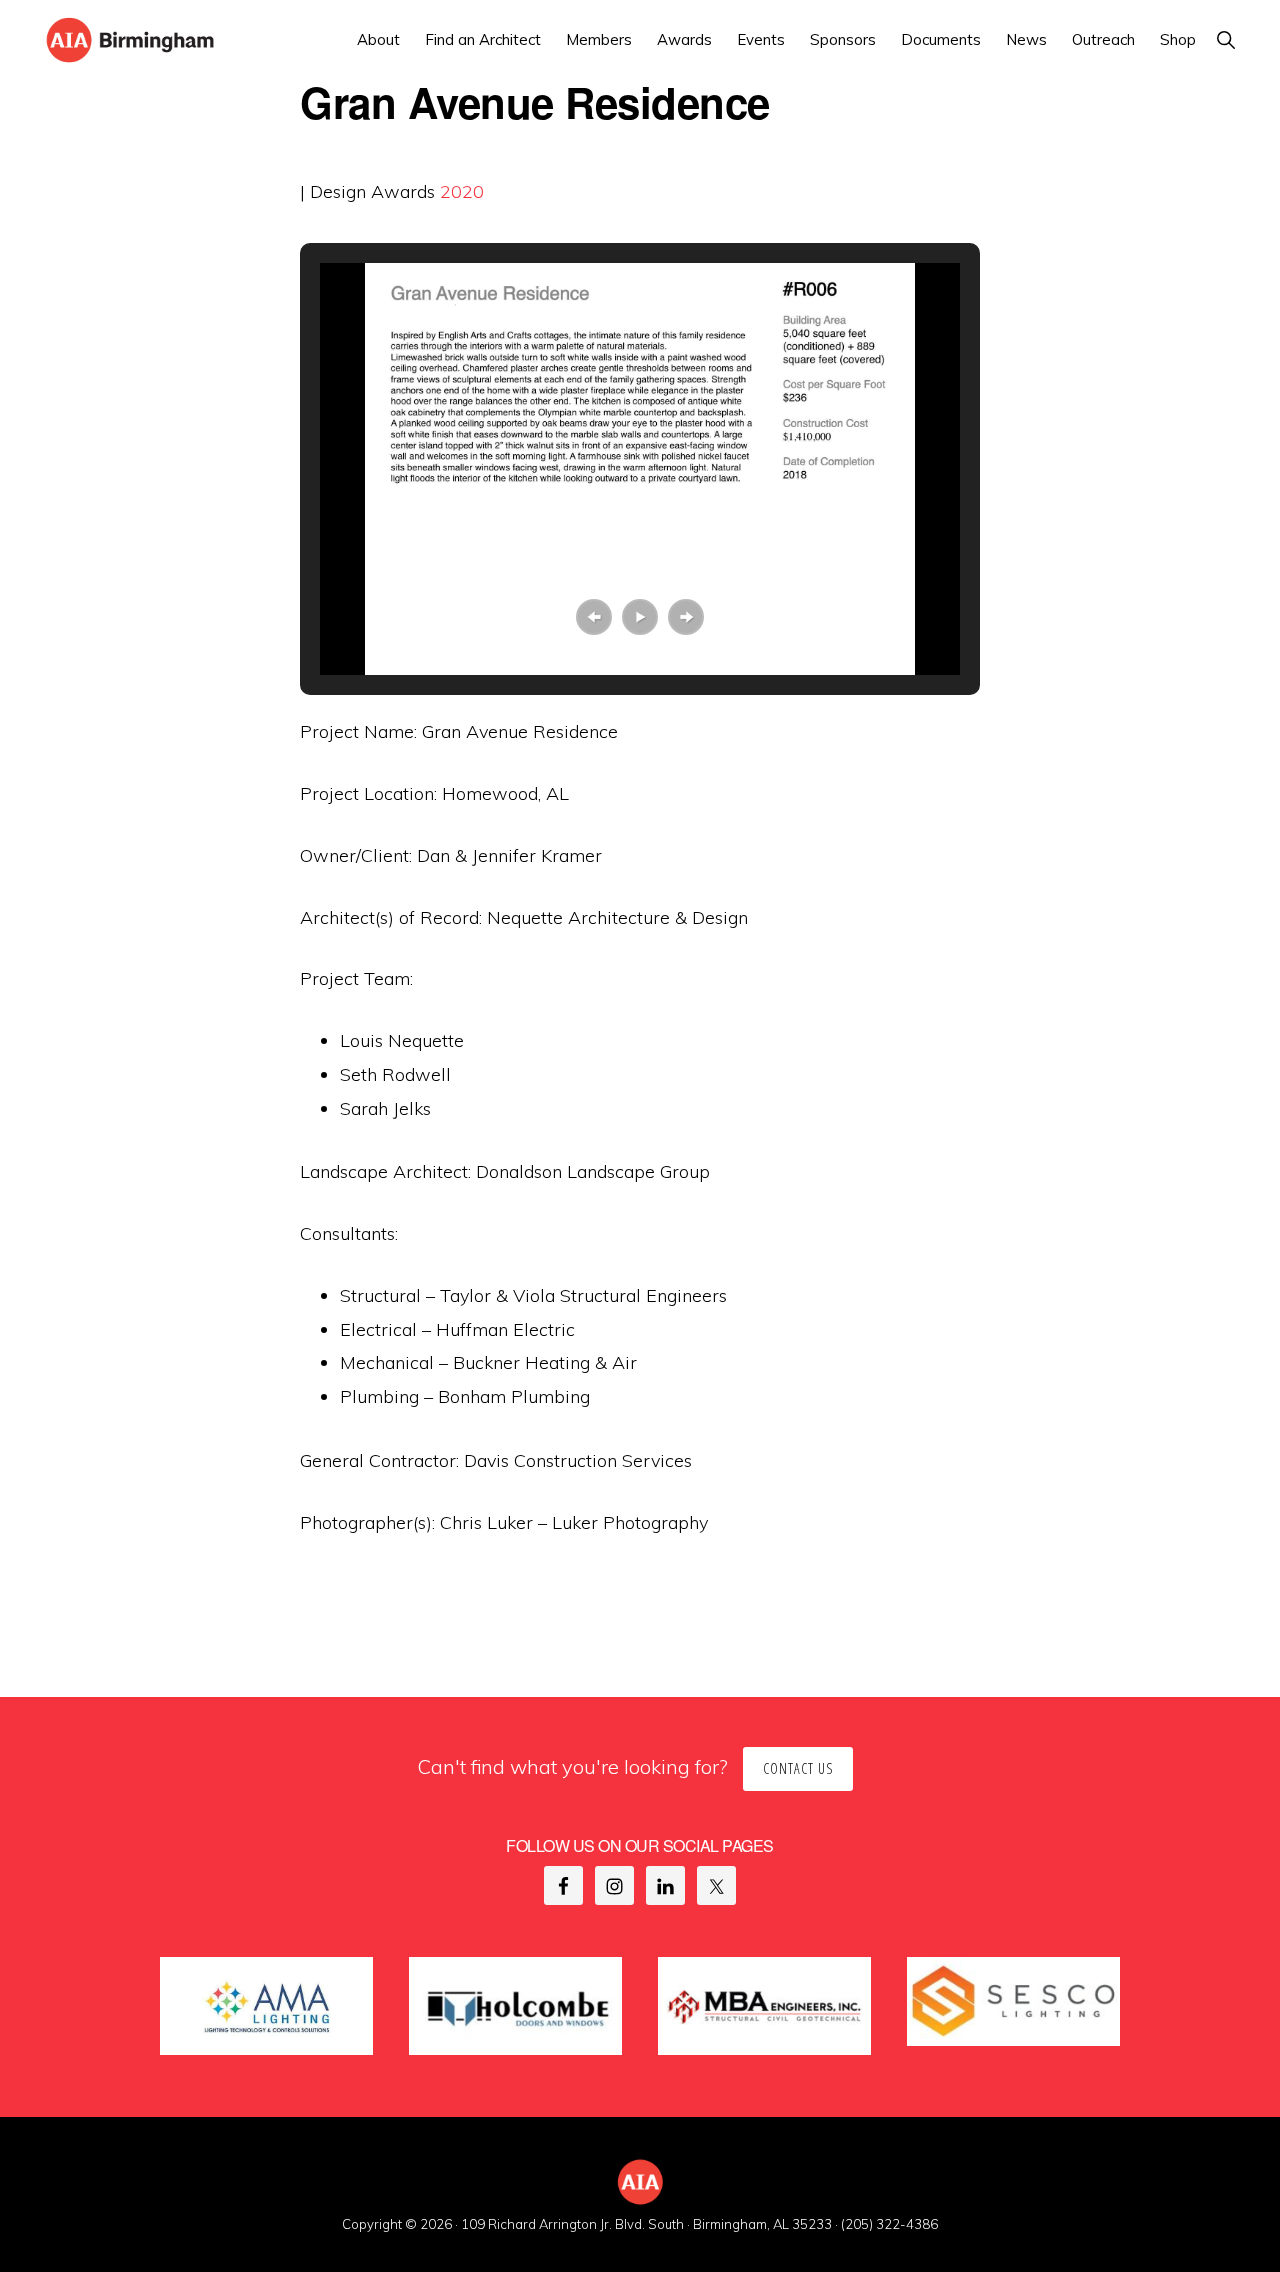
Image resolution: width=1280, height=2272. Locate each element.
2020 (462, 191)
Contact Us (798, 1768)
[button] (1225, 39)
